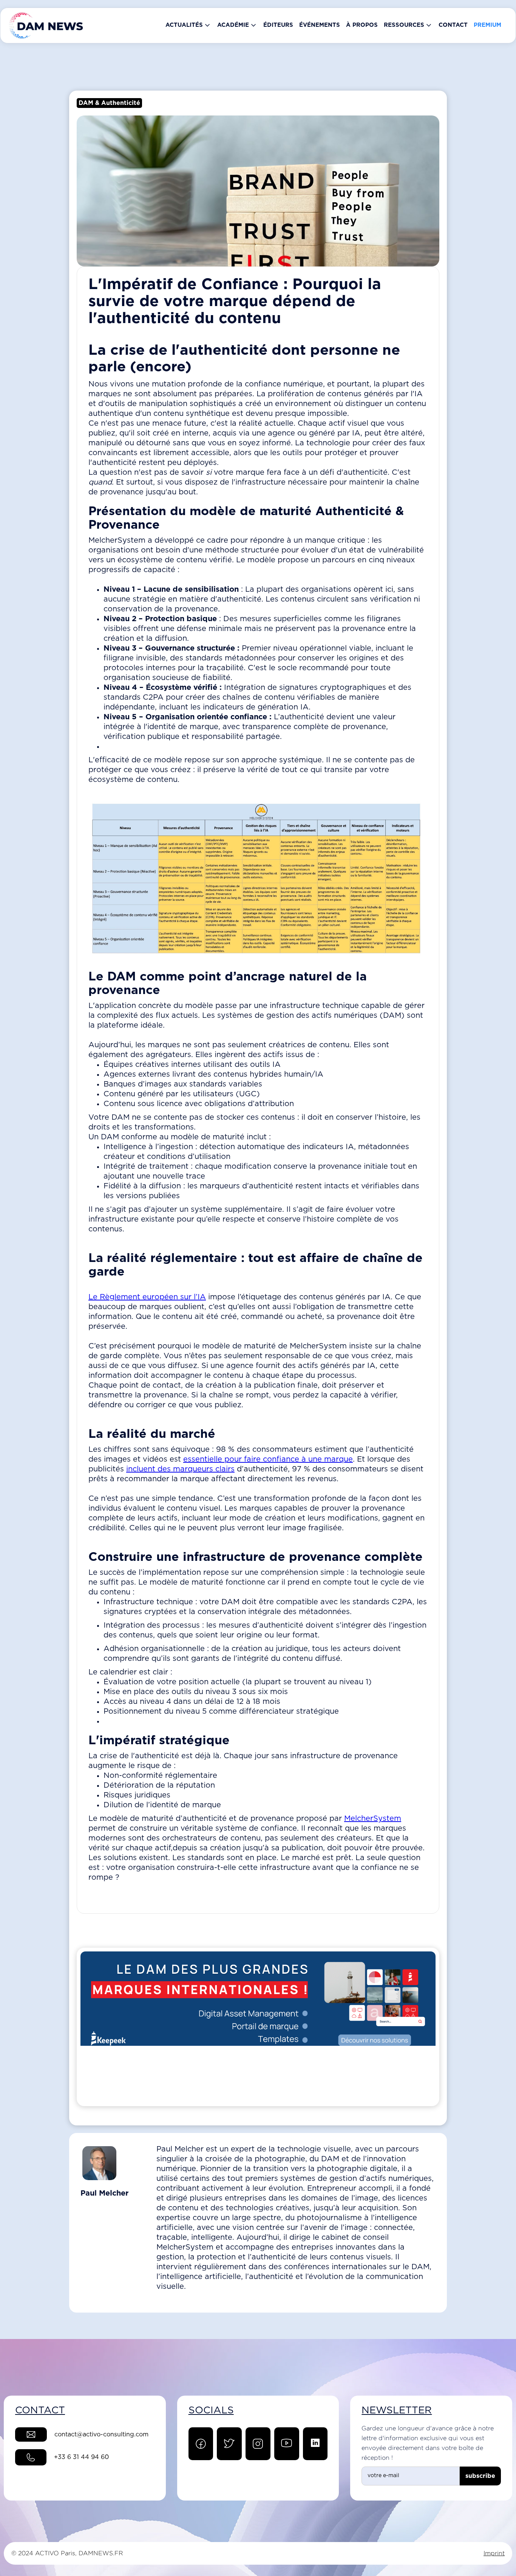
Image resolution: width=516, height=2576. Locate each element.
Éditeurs (278, 25)
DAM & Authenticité (109, 103)
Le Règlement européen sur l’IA (147, 1297)
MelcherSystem (373, 1819)
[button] (188, 25)
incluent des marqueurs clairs (180, 1469)
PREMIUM (487, 25)
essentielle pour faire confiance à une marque (268, 1459)
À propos (362, 25)
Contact (453, 25)
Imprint (494, 2553)
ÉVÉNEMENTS (320, 25)
